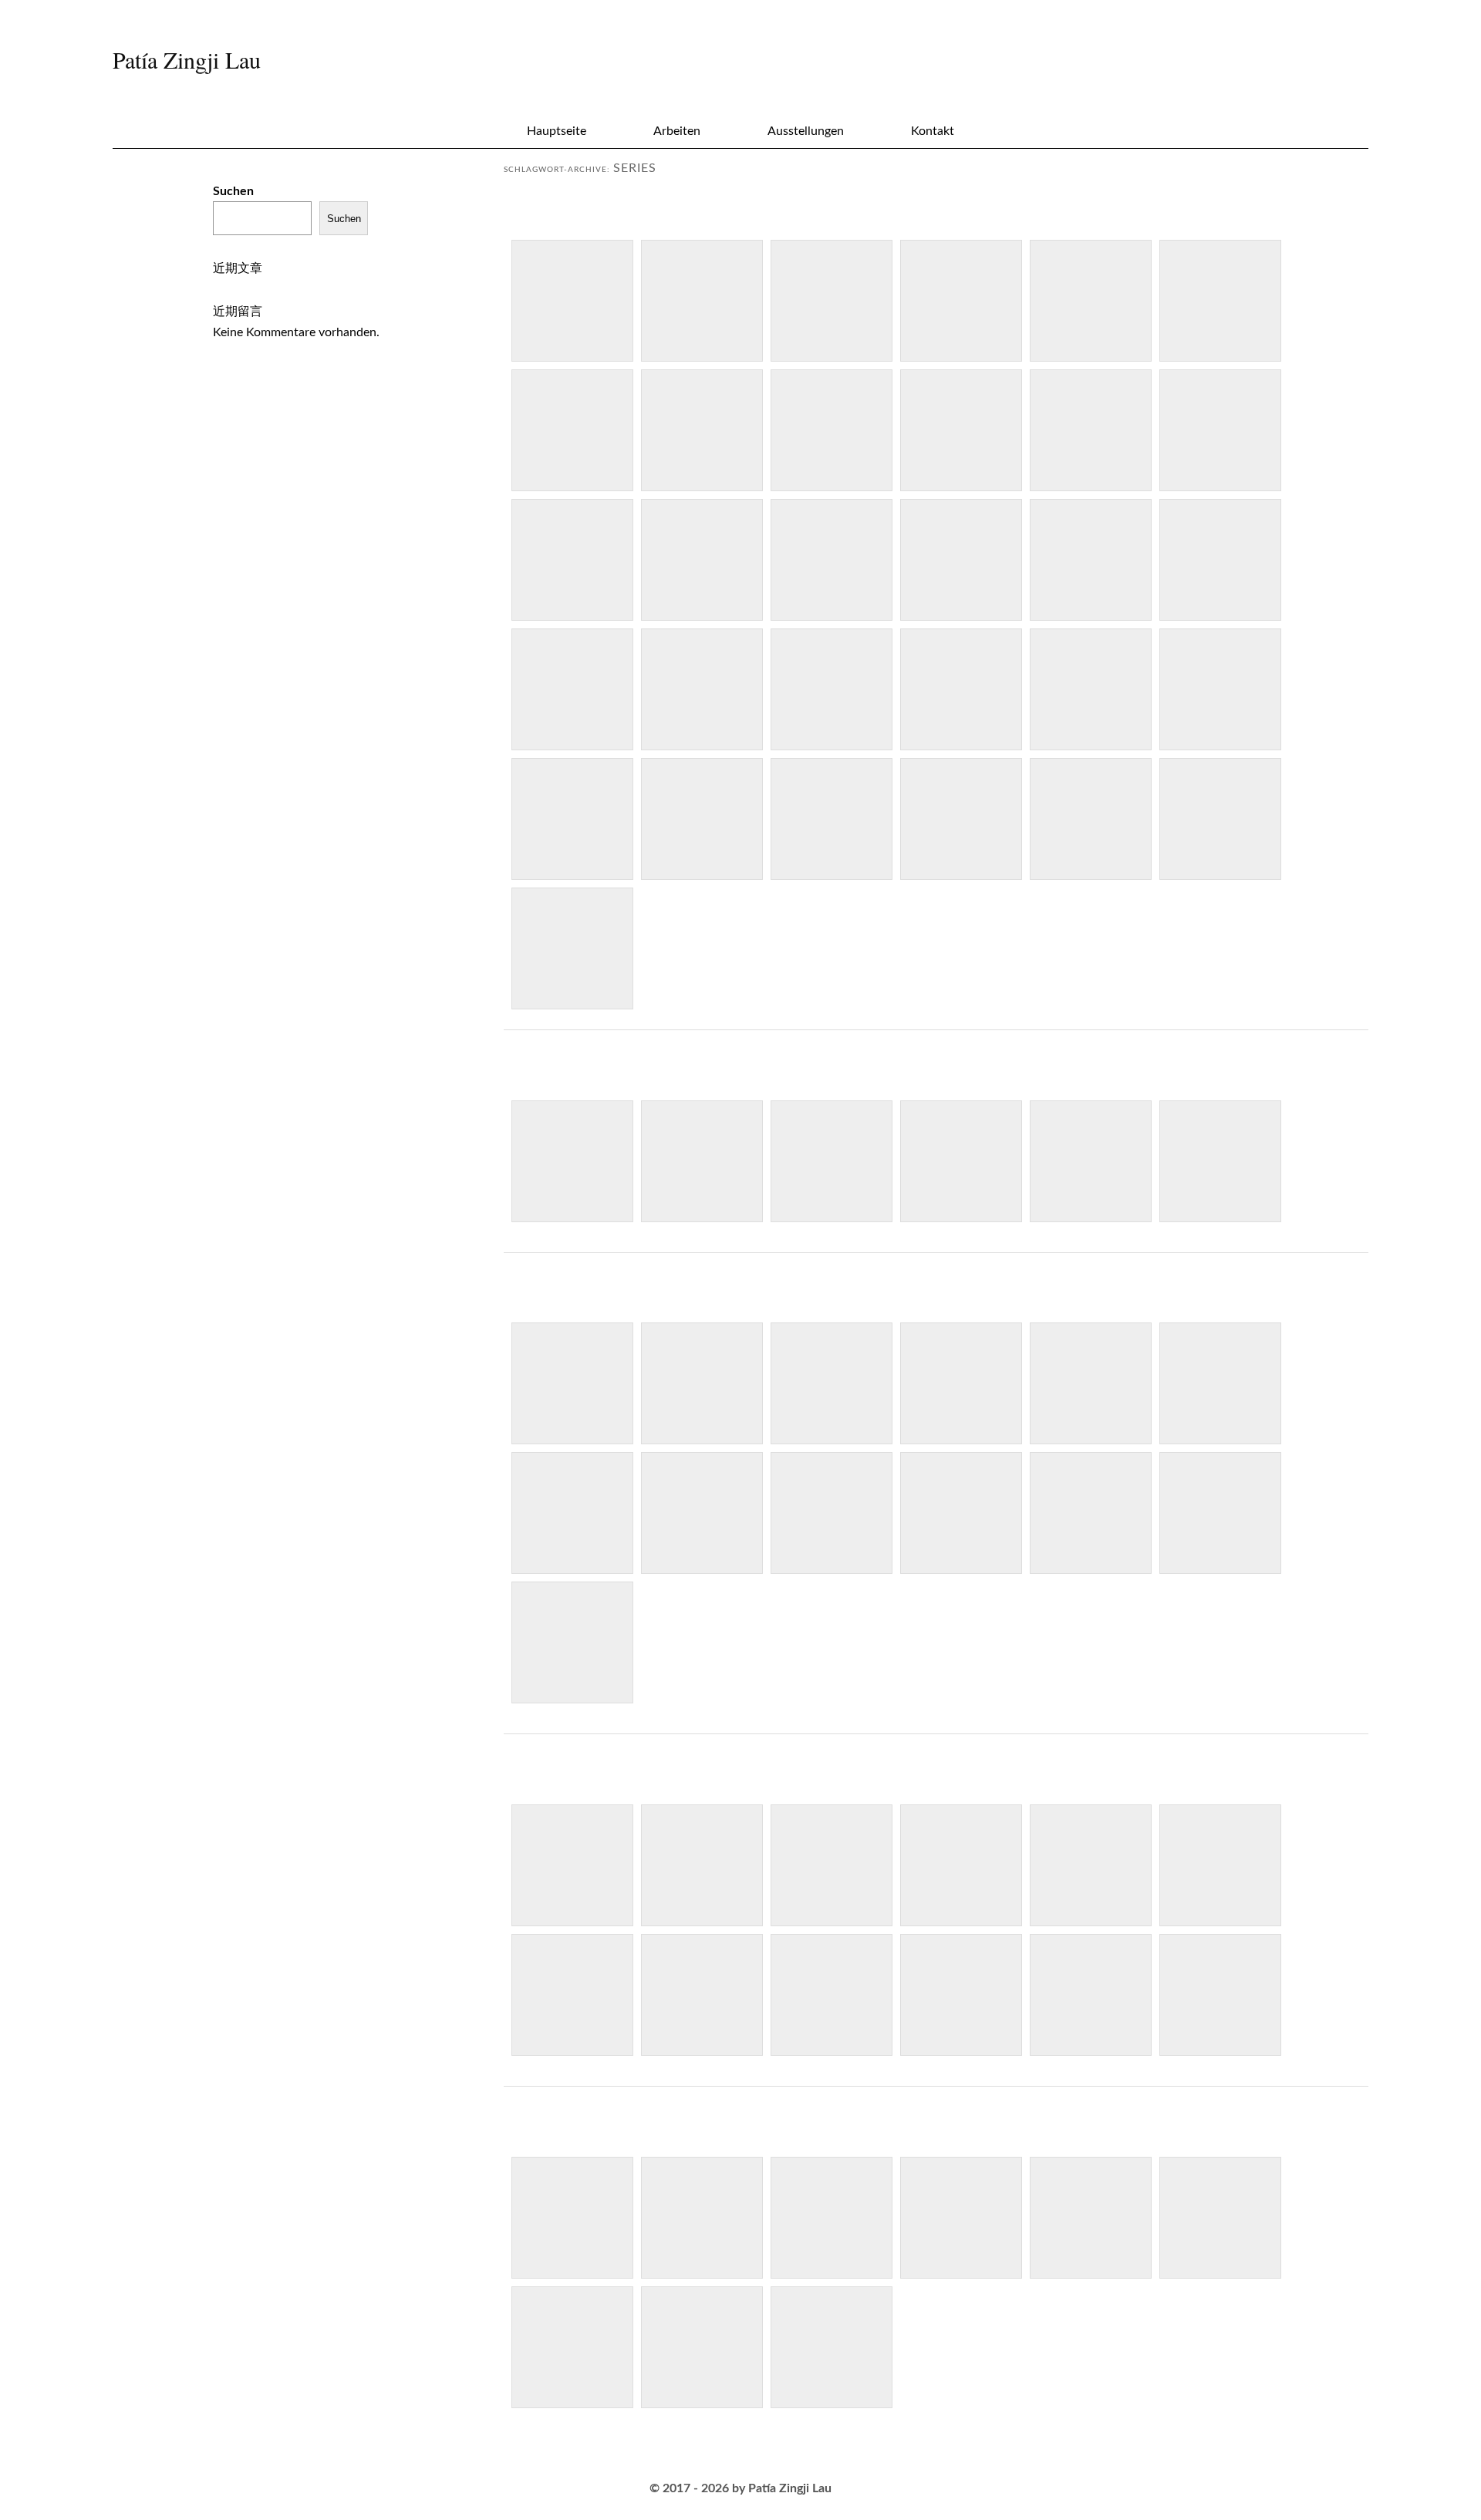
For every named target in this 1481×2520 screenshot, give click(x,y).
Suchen (233, 191)
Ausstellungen (806, 131)
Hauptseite (557, 131)
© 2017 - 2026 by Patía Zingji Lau (740, 2488)
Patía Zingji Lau (187, 59)
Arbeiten (677, 131)
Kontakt (933, 131)
